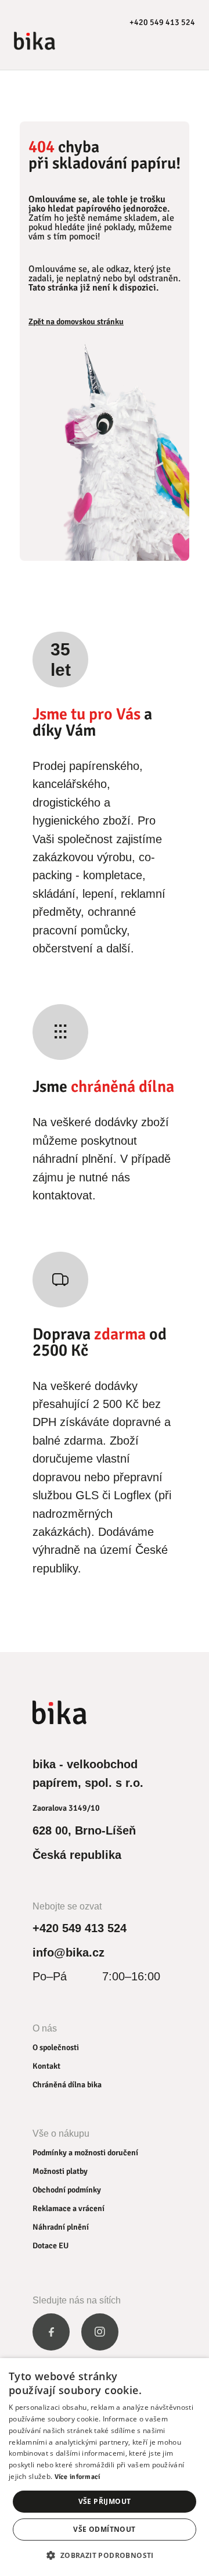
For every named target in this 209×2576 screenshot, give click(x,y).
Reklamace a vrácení (69, 2208)
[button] (104, 2555)
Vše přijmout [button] (105, 2501)
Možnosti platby (60, 2171)
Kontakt (46, 2066)
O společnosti (56, 2047)
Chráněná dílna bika (67, 2085)
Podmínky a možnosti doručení (85, 2153)
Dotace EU (51, 2246)
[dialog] (105, 2467)
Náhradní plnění (61, 2227)
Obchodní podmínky (67, 2190)
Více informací (78, 2477)
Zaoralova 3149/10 (66, 1808)
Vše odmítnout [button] (104, 2529)
